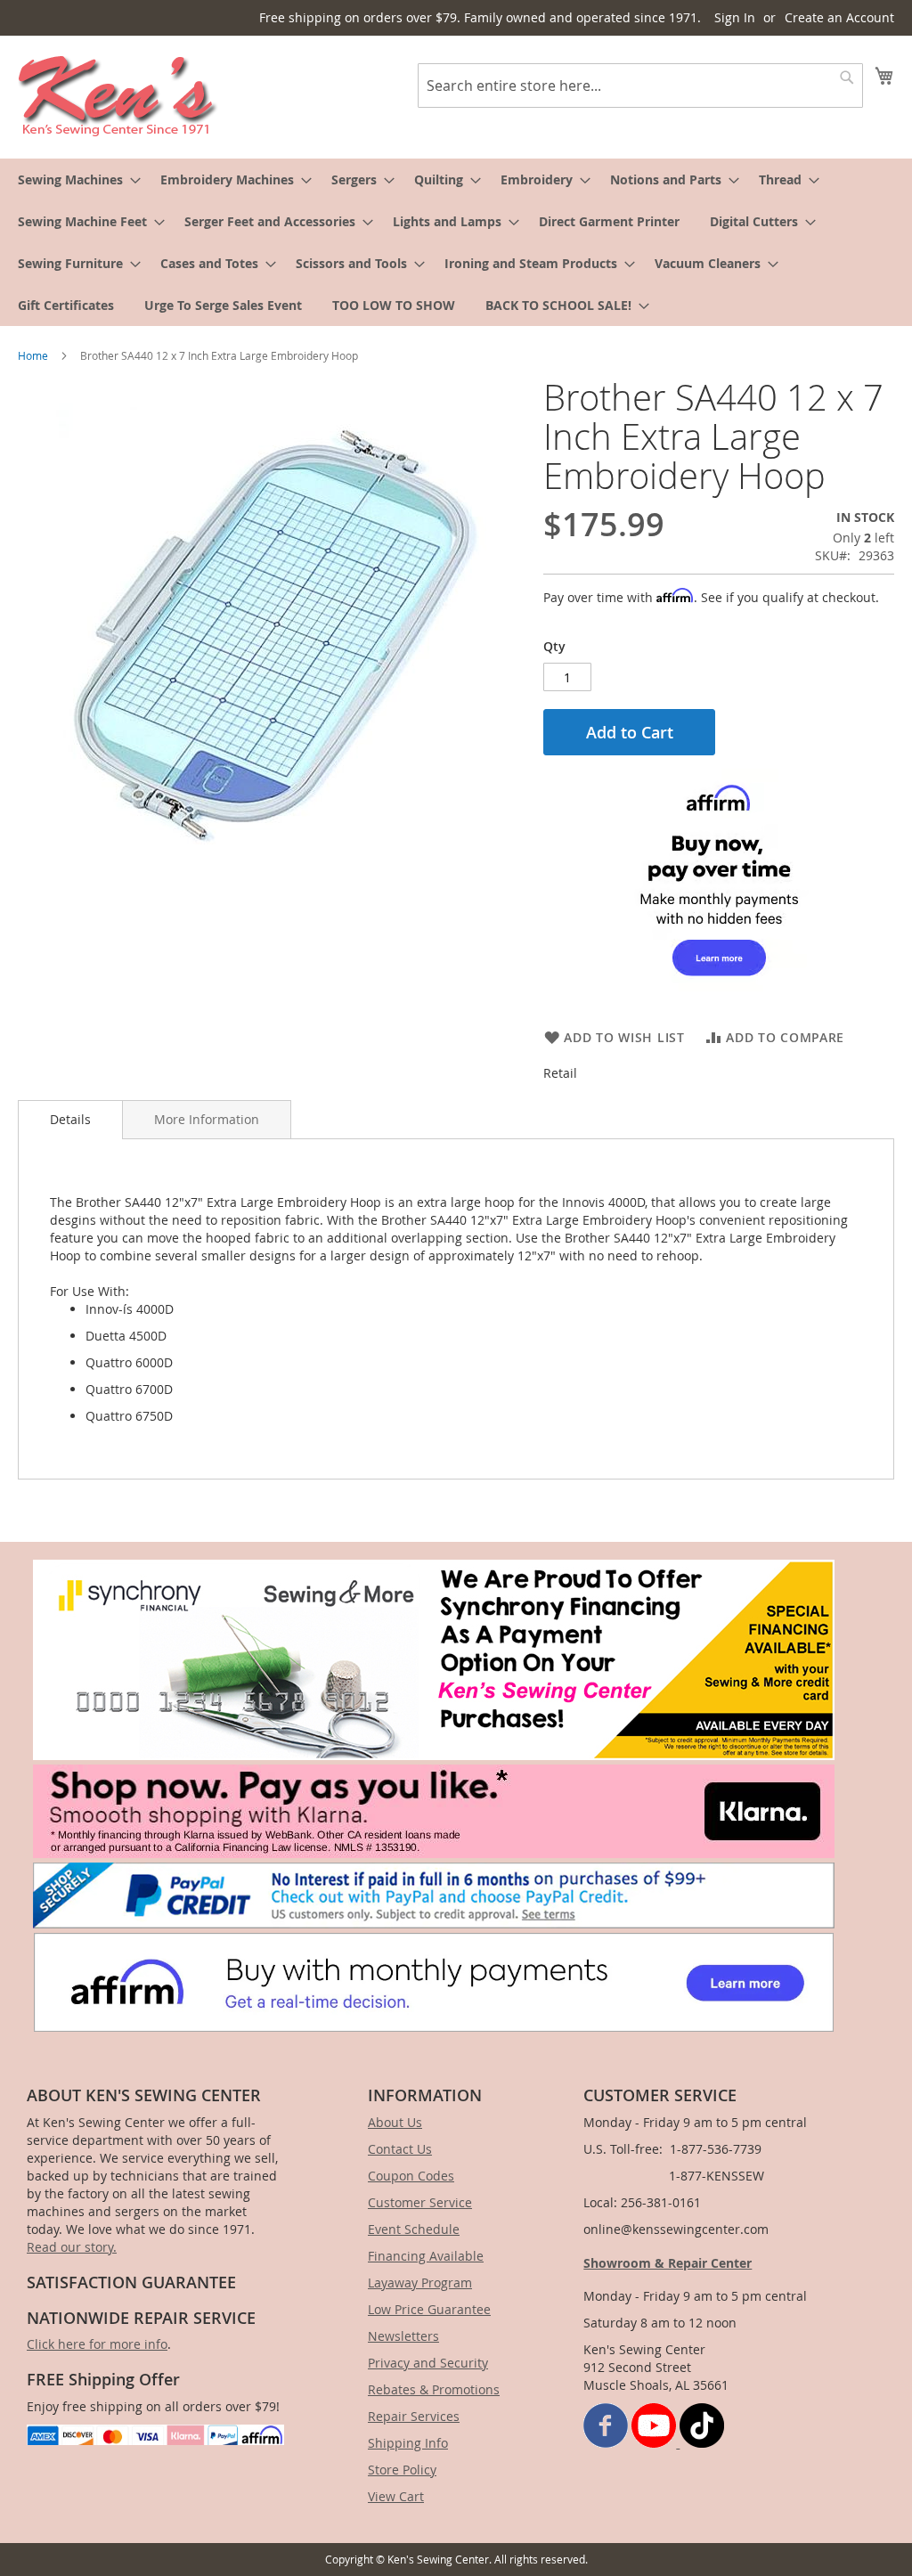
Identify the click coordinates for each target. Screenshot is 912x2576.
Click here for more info (97, 2344)
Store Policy (402, 2470)
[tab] (70, 1120)
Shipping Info (408, 2443)
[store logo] (118, 96)
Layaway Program (420, 2283)
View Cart (396, 2496)
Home (33, 355)
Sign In (735, 17)
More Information (207, 1119)
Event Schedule (414, 2229)
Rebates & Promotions (434, 2389)
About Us (395, 2122)
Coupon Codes (411, 2176)
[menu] (456, 242)
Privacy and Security (428, 2363)
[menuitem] (74, 179)
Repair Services (414, 2416)
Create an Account (839, 17)
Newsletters (403, 2336)
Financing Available (426, 2256)
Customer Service (420, 2202)
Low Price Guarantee (429, 2309)
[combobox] (640, 86)
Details (70, 1119)
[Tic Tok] (702, 2443)
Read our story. (72, 2247)
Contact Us (400, 2149)
